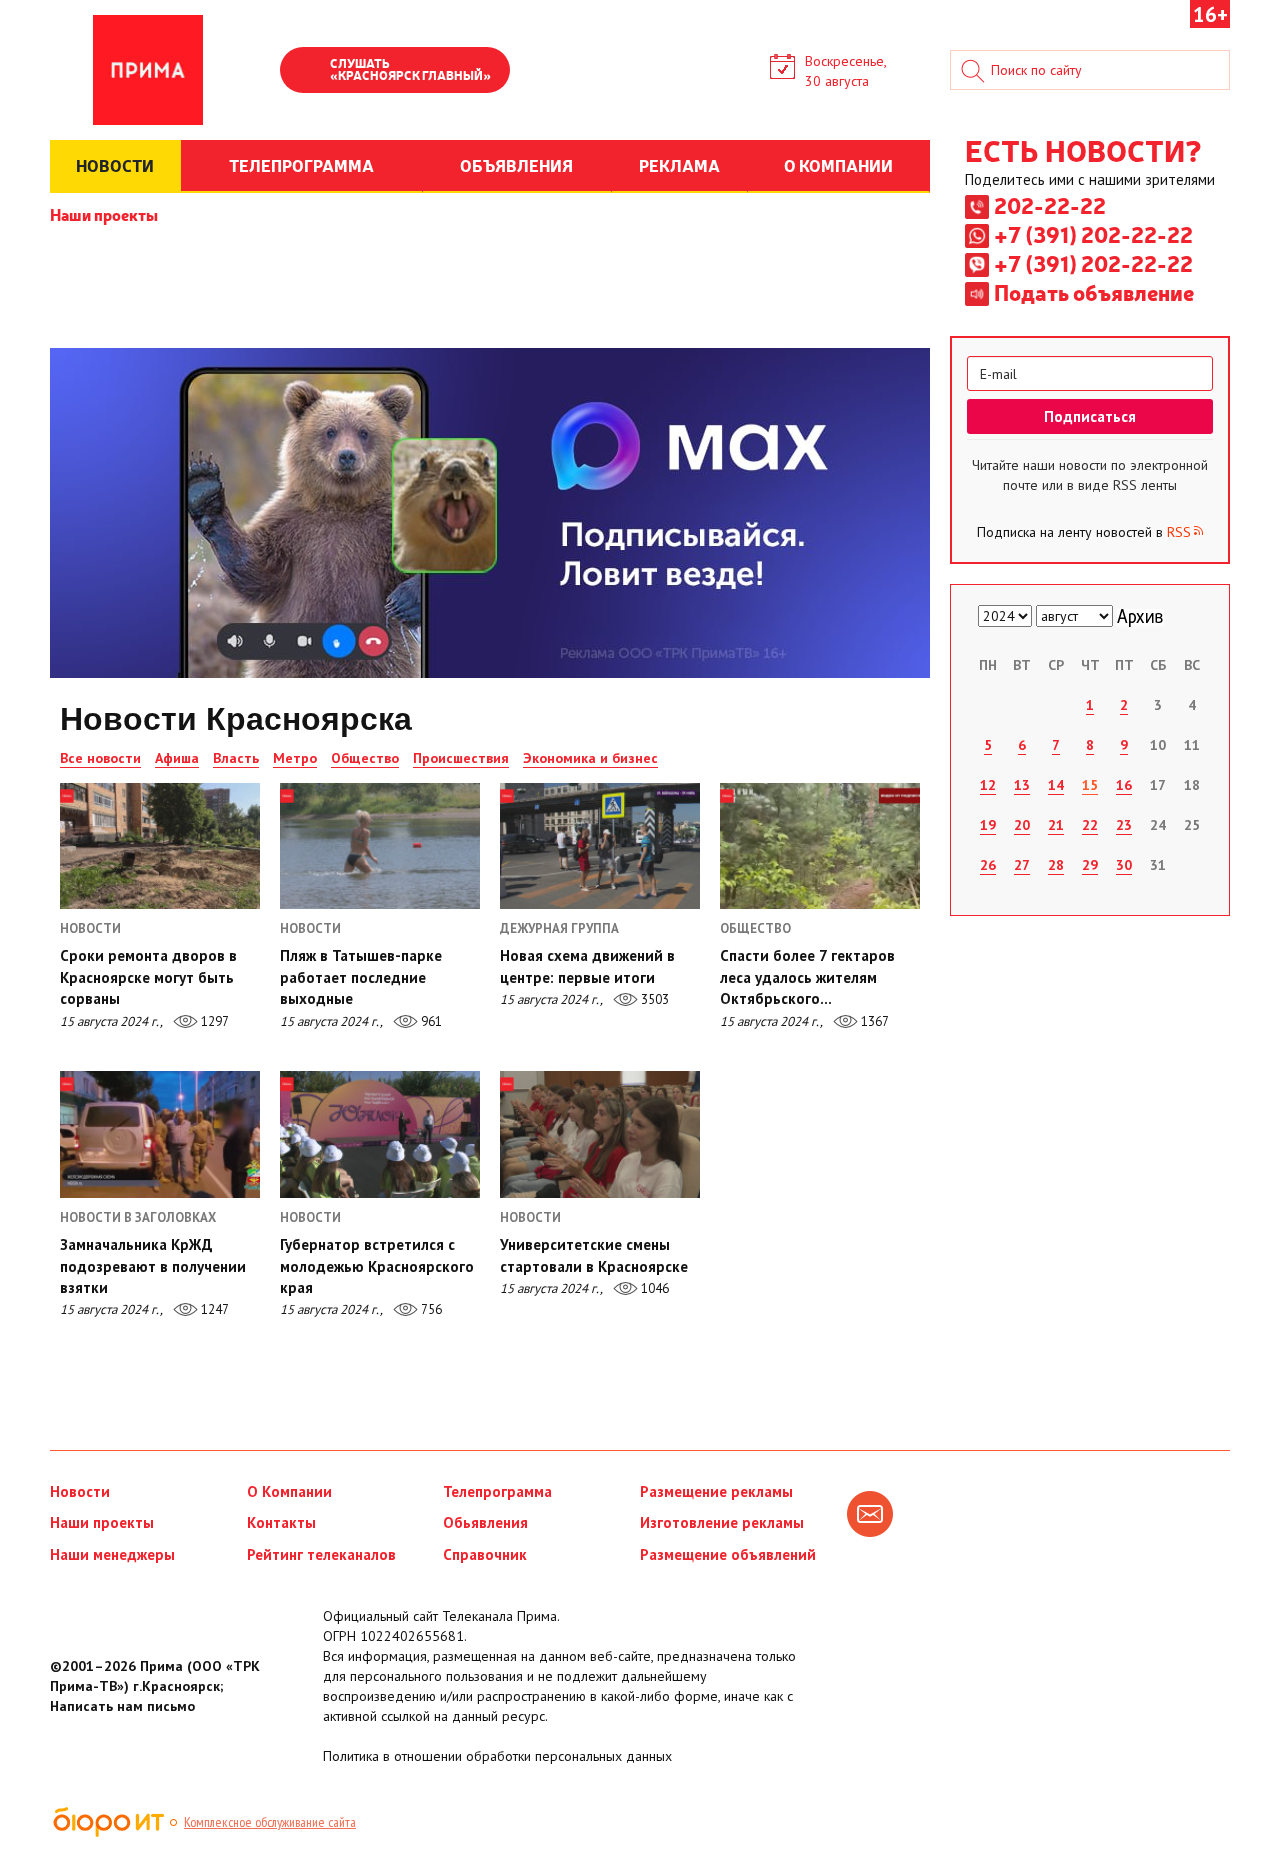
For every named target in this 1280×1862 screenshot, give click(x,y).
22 (1090, 825)
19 (988, 825)
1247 (213, 1309)
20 (1022, 825)
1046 (653, 1288)
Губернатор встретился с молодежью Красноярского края (377, 1266)
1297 (213, 1021)
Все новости (100, 758)
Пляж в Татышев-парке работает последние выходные (361, 977)
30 (1124, 865)
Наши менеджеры (112, 1554)
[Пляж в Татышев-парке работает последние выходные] (380, 846)
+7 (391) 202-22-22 (1093, 234)
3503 (653, 999)
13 (1022, 785)
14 (1056, 785)
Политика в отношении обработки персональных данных (497, 1756)
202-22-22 (1050, 205)
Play (305, 72)
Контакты (281, 1522)
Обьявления (485, 1522)
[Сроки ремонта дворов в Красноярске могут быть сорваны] (160, 846)
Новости (80, 1491)
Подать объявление (1094, 292)
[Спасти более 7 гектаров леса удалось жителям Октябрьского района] (820, 846)
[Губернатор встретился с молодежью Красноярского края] (380, 1134)
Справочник (485, 1554)
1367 (873, 1021)
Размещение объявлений (728, 1554)
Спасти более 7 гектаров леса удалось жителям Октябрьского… (807, 977)
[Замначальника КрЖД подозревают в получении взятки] (160, 1134)
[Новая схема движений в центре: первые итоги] (600, 846)
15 (1090, 785)
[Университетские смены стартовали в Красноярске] (600, 1134)
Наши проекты (104, 214)
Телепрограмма (497, 1491)
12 (988, 785)
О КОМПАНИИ (838, 165)
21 (1056, 825)
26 (988, 865)
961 (430, 1021)
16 (1124, 785)
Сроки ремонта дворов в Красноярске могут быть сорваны (148, 977)
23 (1124, 825)
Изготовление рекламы (722, 1522)
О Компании (289, 1491)
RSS (1179, 532)
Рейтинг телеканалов (321, 1554)
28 (1056, 865)
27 (1022, 865)
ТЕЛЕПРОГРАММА (301, 165)
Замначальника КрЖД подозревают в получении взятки (153, 1266)
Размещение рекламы (716, 1491)
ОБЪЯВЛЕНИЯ (516, 165)
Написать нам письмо (122, 1706)
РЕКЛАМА (679, 165)
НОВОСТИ (115, 165)
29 (1090, 865)
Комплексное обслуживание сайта (270, 1822)
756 (430, 1309)
